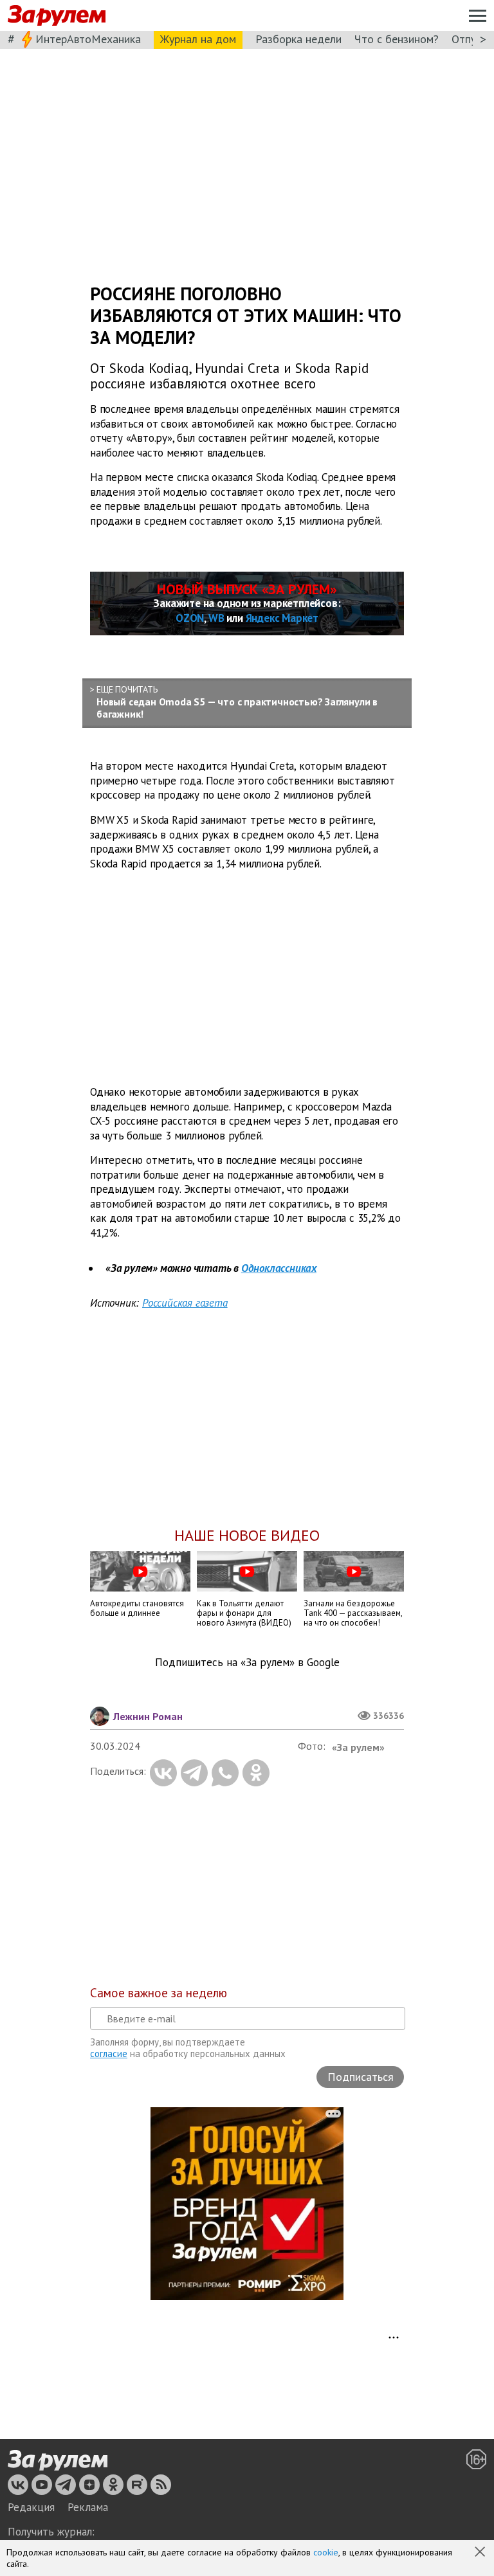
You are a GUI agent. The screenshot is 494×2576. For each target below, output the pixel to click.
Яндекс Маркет (282, 618)
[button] (481, 2553)
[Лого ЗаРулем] (57, 16)
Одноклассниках (279, 1268)
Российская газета (185, 1303)
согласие (109, 2054)
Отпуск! (471, 39)
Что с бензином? (397, 39)
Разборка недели (298, 39)
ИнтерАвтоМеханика (88, 39)
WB (216, 618)
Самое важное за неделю (159, 1993)
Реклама (88, 2507)
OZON (190, 618)
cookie (326, 2552)
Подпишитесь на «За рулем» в (247, 1663)
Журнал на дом (198, 39)
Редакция (31, 2507)
